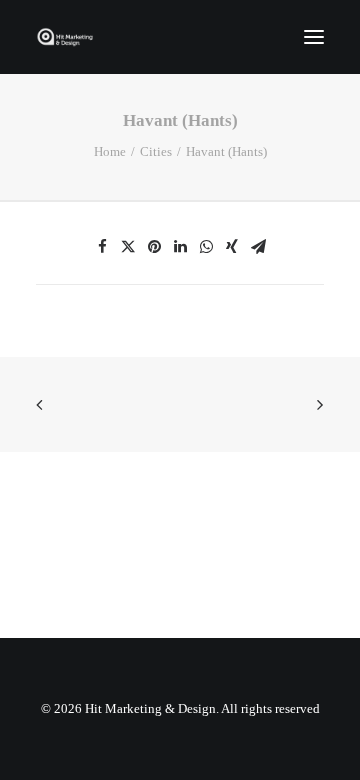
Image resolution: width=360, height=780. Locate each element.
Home (110, 151)
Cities (156, 151)
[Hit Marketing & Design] (65, 37)
